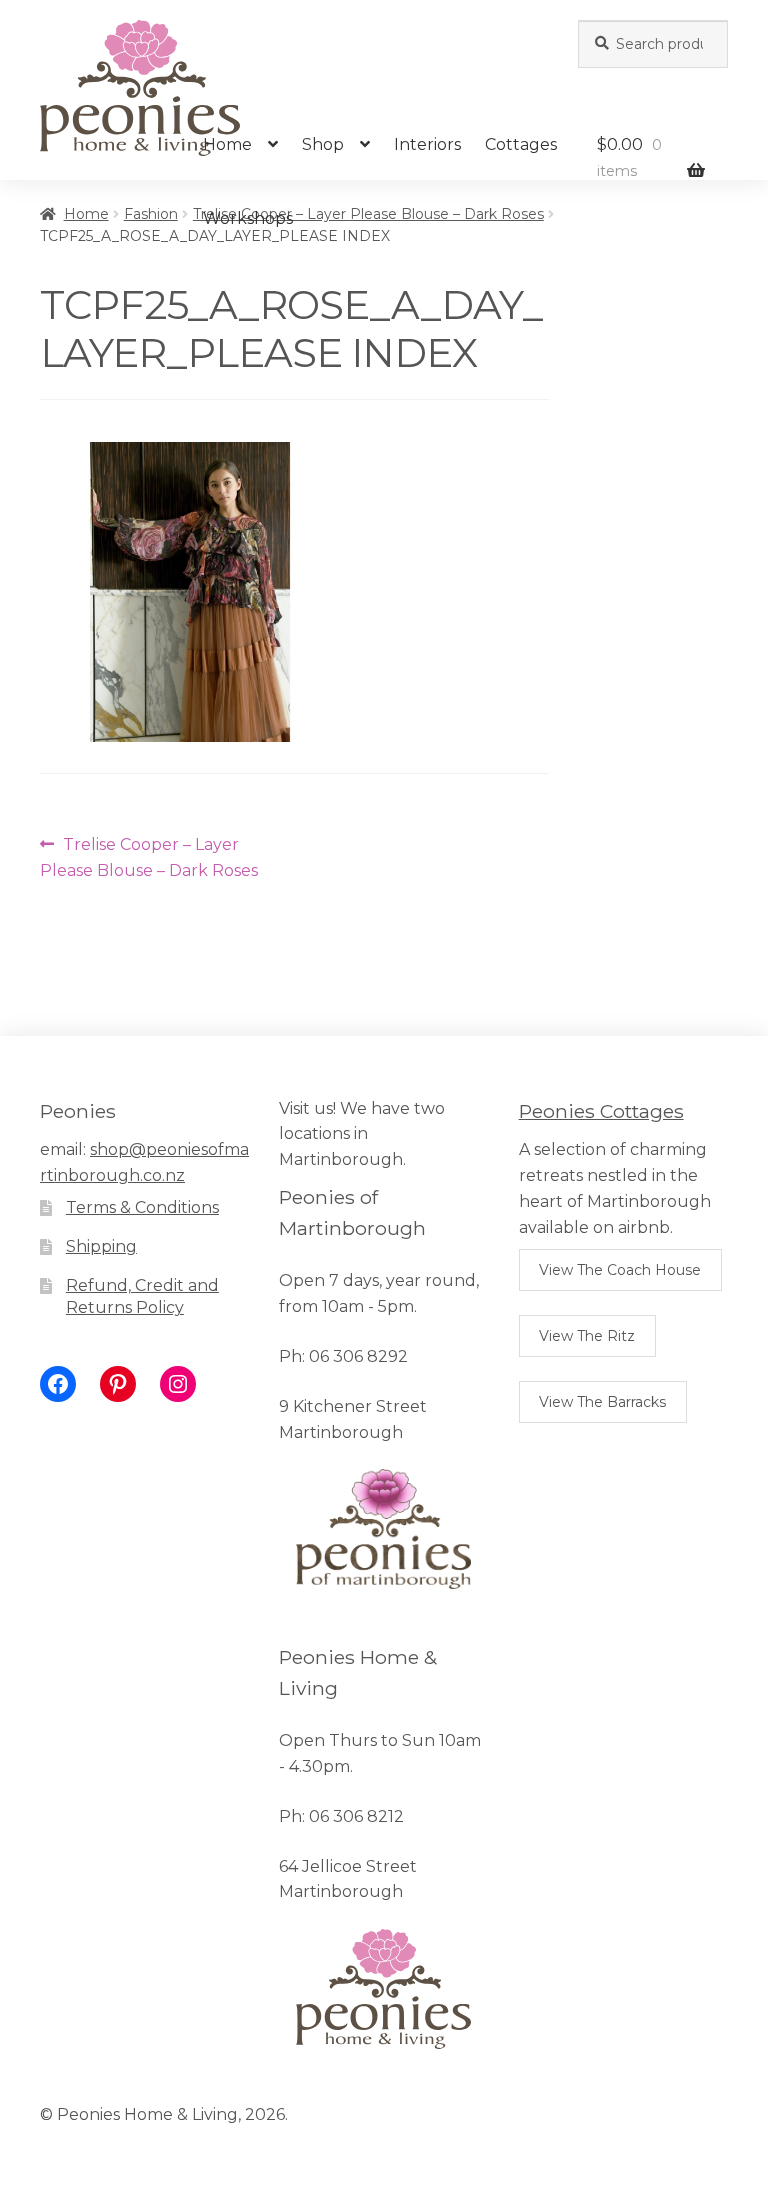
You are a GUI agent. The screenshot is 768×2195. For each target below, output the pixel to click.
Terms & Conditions (142, 1207)
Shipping (101, 1246)
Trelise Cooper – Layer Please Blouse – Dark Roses (149, 857)
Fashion (151, 214)
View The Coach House (620, 1270)
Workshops (248, 218)
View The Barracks (602, 1402)
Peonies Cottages (601, 1111)
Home (227, 144)
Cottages (521, 144)
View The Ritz (587, 1336)
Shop (323, 144)
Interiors (427, 144)
